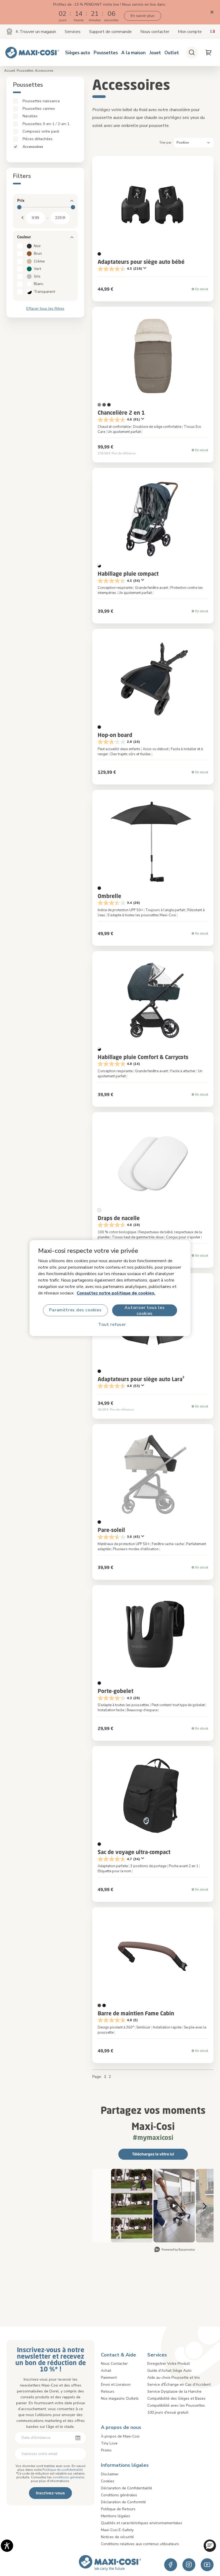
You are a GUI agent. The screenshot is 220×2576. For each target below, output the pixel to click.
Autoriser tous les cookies (144, 1310)
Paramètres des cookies (75, 1310)
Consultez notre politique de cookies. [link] (116, 1293)
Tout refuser (112, 1325)
